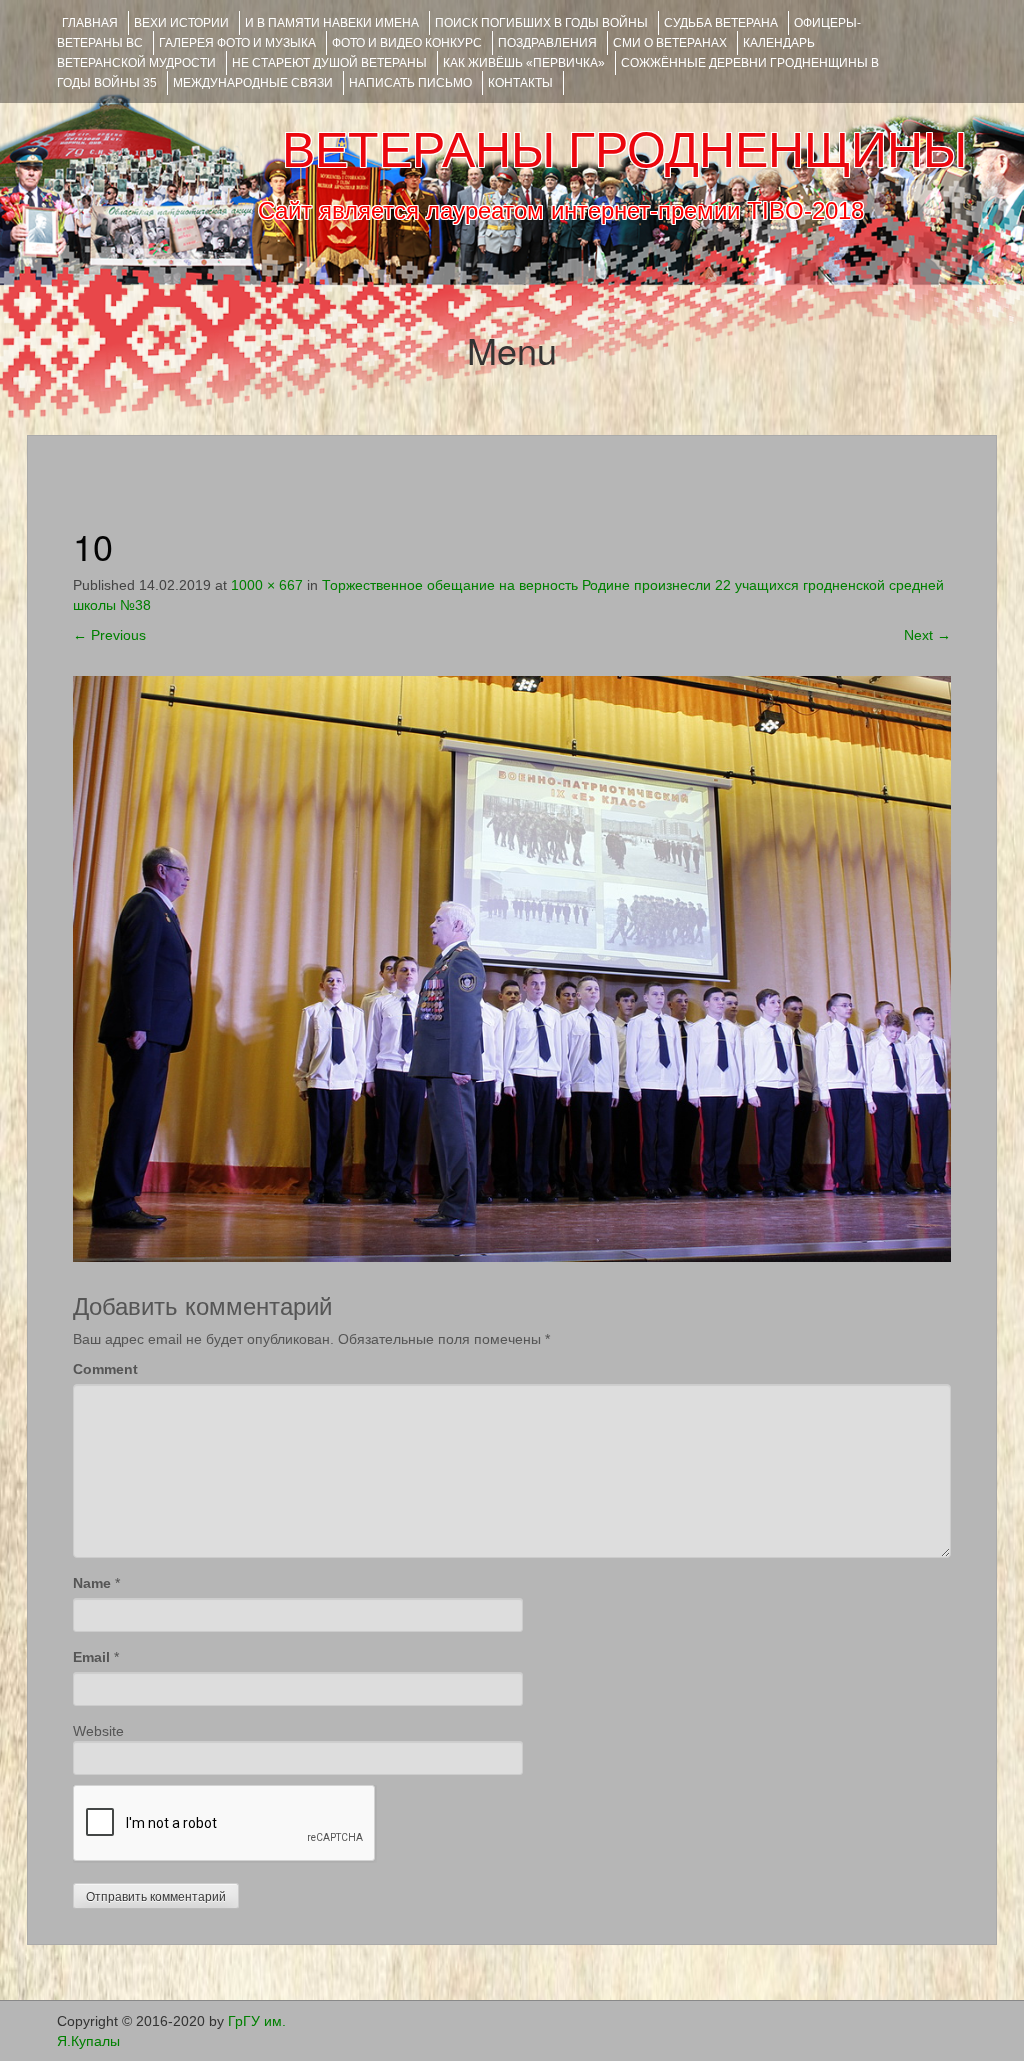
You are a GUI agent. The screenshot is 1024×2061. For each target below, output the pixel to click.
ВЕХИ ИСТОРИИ (181, 23)
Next (927, 635)
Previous (109, 635)
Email (91, 1657)
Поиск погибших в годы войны (541, 23)
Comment (105, 1369)
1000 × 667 (267, 585)
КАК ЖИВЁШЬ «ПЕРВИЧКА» (524, 63)
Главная (90, 23)
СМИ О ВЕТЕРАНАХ (670, 43)
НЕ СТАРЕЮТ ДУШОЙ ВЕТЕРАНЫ (329, 63)
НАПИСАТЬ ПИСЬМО (410, 83)
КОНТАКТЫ (520, 83)
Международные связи (253, 83)
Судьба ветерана (721, 23)
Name (92, 1583)
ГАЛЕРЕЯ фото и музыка (237, 43)
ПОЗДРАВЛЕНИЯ (547, 43)
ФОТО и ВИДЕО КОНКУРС (407, 43)
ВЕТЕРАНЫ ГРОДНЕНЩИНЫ (624, 150)
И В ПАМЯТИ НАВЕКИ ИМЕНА (332, 23)
